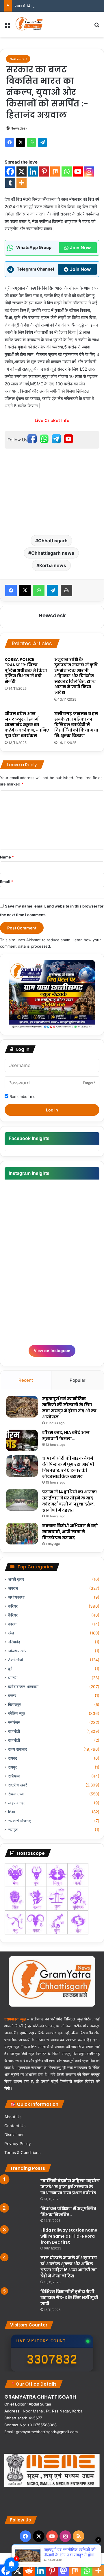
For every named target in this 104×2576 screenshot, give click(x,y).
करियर (13, 1606)
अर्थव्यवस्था (16, 1597)
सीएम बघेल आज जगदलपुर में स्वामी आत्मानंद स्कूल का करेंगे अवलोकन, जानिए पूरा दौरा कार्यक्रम (27, 725)
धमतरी (13, 1678)
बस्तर (12, 1696)
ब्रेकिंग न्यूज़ (17, 1713)
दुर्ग (10, 1669)
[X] (21, 143)
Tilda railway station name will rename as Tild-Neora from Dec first (69, 2236)
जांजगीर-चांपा (18, 1651)
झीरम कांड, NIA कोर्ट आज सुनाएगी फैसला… (66, 1436)
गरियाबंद (14, 1642)
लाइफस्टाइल (17, 1803)
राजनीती (14, 1731)
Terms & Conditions (22, 2153)
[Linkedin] (33, 171)
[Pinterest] (44, 171)
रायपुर (12, 1767)
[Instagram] (89, 171)
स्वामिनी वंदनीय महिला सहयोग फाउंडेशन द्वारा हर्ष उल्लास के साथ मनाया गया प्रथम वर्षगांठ (70, 2187)
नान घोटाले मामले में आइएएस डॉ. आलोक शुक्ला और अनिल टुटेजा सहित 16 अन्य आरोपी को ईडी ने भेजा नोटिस (69, 2267)
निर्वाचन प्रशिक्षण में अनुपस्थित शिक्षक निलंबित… (68, 2212)
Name (7, 857)
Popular (78, 1380)
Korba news (53, 565)
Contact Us (15, 2126)
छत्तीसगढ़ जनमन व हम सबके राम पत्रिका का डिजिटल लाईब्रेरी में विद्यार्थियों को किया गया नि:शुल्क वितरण (76, 725)
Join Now (80, 248)
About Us (13, 2117)
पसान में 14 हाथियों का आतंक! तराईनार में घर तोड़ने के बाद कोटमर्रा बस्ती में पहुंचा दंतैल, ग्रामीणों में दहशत (69, 1501)
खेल (11, 1633)
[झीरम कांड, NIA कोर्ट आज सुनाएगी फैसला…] (22, 1440)
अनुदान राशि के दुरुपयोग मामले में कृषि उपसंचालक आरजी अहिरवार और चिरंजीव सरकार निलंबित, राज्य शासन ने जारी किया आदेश (76, 676)
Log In (52, 1110)
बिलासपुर (14, 1705)
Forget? (89, 1083)
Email (7, 882)
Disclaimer (14, 2135)
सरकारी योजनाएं (19, 1821)
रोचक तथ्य (16, 1794)
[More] (22, 183)
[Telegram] (42, 143)
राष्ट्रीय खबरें (17, 1785)
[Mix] (55, 171)
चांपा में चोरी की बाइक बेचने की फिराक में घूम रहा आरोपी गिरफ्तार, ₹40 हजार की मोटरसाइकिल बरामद (68, 1467)
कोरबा (12, 1624)
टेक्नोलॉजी (15, 1660)
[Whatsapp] (67, 171)
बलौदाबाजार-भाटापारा (23, 1687)
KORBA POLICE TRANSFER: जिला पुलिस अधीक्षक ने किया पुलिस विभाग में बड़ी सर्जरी (26, 670)
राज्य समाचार (18, 59)
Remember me (22, 1096)
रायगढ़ (13, 1758)
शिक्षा (12, 1812)
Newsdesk (19, 128)
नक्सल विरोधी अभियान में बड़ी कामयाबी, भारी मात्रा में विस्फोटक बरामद (70, 1532)
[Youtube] (78, 171)
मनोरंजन (14, 1722)
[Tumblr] (10, 183)
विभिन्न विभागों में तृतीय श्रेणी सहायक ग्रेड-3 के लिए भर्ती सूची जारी (69, 2298)
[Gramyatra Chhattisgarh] (29, 25)
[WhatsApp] (31, 143)
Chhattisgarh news (53, 553)
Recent (26, 1380)
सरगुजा (13, 1830)
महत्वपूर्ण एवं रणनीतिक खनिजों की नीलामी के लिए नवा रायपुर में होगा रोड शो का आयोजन (69, 1408)
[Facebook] (10, 143)
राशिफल (14, 1776)
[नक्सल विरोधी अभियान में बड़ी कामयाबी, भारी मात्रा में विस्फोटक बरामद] (22, 1534)
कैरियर (13, 1615)
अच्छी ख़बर (16, 1579)
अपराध (13, 1588)
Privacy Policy (18, 2144)
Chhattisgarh (53, 541)
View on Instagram (52, 1351)
